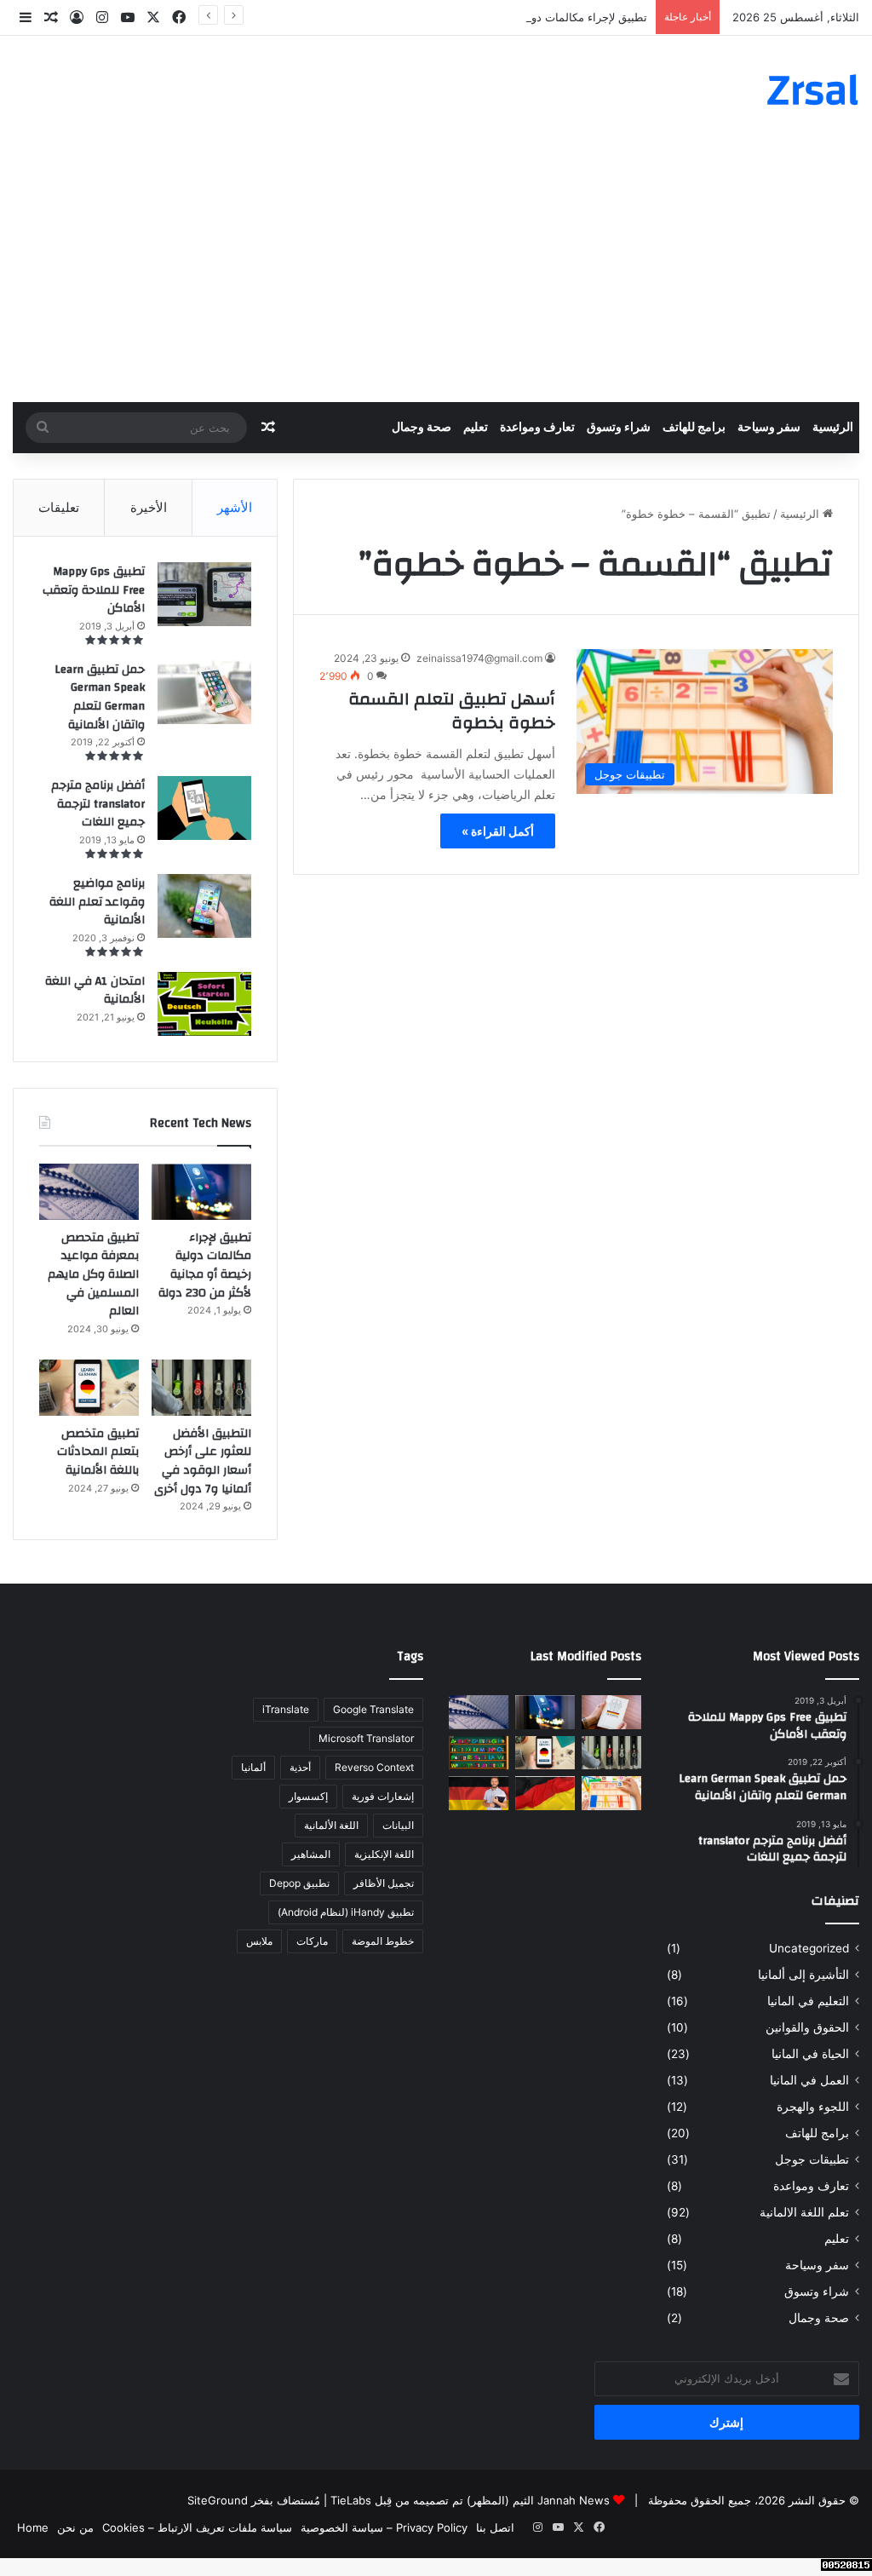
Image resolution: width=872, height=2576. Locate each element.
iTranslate (286, 1709)
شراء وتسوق (619, 428)
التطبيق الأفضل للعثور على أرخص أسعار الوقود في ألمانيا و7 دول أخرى (203, 1461)
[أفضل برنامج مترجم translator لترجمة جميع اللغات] (204, 808)
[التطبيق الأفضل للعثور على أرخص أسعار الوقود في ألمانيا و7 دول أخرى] (201, 1388)
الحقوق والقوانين (807, 2027)
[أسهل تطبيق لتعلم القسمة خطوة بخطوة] (611, 1793)
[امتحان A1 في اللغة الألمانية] (204, 1004)
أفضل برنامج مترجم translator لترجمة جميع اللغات (98, 804)
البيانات (398, 1825)
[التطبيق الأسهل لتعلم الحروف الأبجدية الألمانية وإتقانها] (479, 1753)
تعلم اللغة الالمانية (804, 2212)
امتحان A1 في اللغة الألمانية (95, 991)
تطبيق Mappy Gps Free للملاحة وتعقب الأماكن (94, 590)
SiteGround (218, 2500)
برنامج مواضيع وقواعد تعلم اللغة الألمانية (97, 902)
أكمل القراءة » (498, 831)
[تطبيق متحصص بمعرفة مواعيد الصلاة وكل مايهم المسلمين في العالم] (89, 1192)
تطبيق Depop (299, 1883)
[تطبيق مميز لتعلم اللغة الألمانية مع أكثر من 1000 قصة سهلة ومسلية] (479, 1793)
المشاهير (311, 1854)
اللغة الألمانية (331, 1825)
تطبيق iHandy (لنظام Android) (346, 1912)
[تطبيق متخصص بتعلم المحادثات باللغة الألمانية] (89, 1388)
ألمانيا (253, 1767)
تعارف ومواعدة (537, 428)
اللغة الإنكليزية (384, 1854)
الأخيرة (149, 507)
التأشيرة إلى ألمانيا (803, 1975)
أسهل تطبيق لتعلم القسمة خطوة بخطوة (452, 711)
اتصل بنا (495, 2527)
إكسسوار (308, 1796)
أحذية (300, 1767)
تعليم (476, 428)
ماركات (312, 1941)
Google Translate (373, 1709)
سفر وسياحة (769, 428)
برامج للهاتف (694, 428)
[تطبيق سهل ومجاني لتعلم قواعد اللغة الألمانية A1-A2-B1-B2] (545, 1793)
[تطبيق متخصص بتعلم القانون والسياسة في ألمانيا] (611, 1712)
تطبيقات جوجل (812, 2159)
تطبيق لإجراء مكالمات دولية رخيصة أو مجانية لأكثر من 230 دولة (499, 17)
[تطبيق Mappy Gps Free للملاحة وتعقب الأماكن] (204, 594)
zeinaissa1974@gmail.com (479, 658)
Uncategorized (809, 1948)
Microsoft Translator (366, 1738)
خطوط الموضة (383, 1941)
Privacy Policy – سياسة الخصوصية (384, 2527)
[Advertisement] (436, 274)
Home (33, 2527)
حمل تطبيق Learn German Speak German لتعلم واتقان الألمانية (100, 697)
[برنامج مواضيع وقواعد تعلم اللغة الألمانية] (204, 906)
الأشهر (235, 507)
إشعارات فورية (383, 1796)
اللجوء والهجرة (813, 2107)
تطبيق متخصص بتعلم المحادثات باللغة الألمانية (98, 1452)
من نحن (75, 2527)
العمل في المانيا (809, 2080)
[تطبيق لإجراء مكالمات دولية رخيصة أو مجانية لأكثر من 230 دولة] (201, 1192)
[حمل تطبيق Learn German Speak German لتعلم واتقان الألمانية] (204, 692)
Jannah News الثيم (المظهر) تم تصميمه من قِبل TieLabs (470, 2500)
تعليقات (59, 507)
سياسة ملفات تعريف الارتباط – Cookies (197, 2527)
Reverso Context (374, 1767)
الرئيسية (833, 428)
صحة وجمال (422, 428)
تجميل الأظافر (384, 1883)
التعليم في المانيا (808, 2001)
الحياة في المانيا (810, 2054)
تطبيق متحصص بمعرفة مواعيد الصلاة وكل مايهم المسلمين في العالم (93, 1274)
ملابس (259, 1941)
